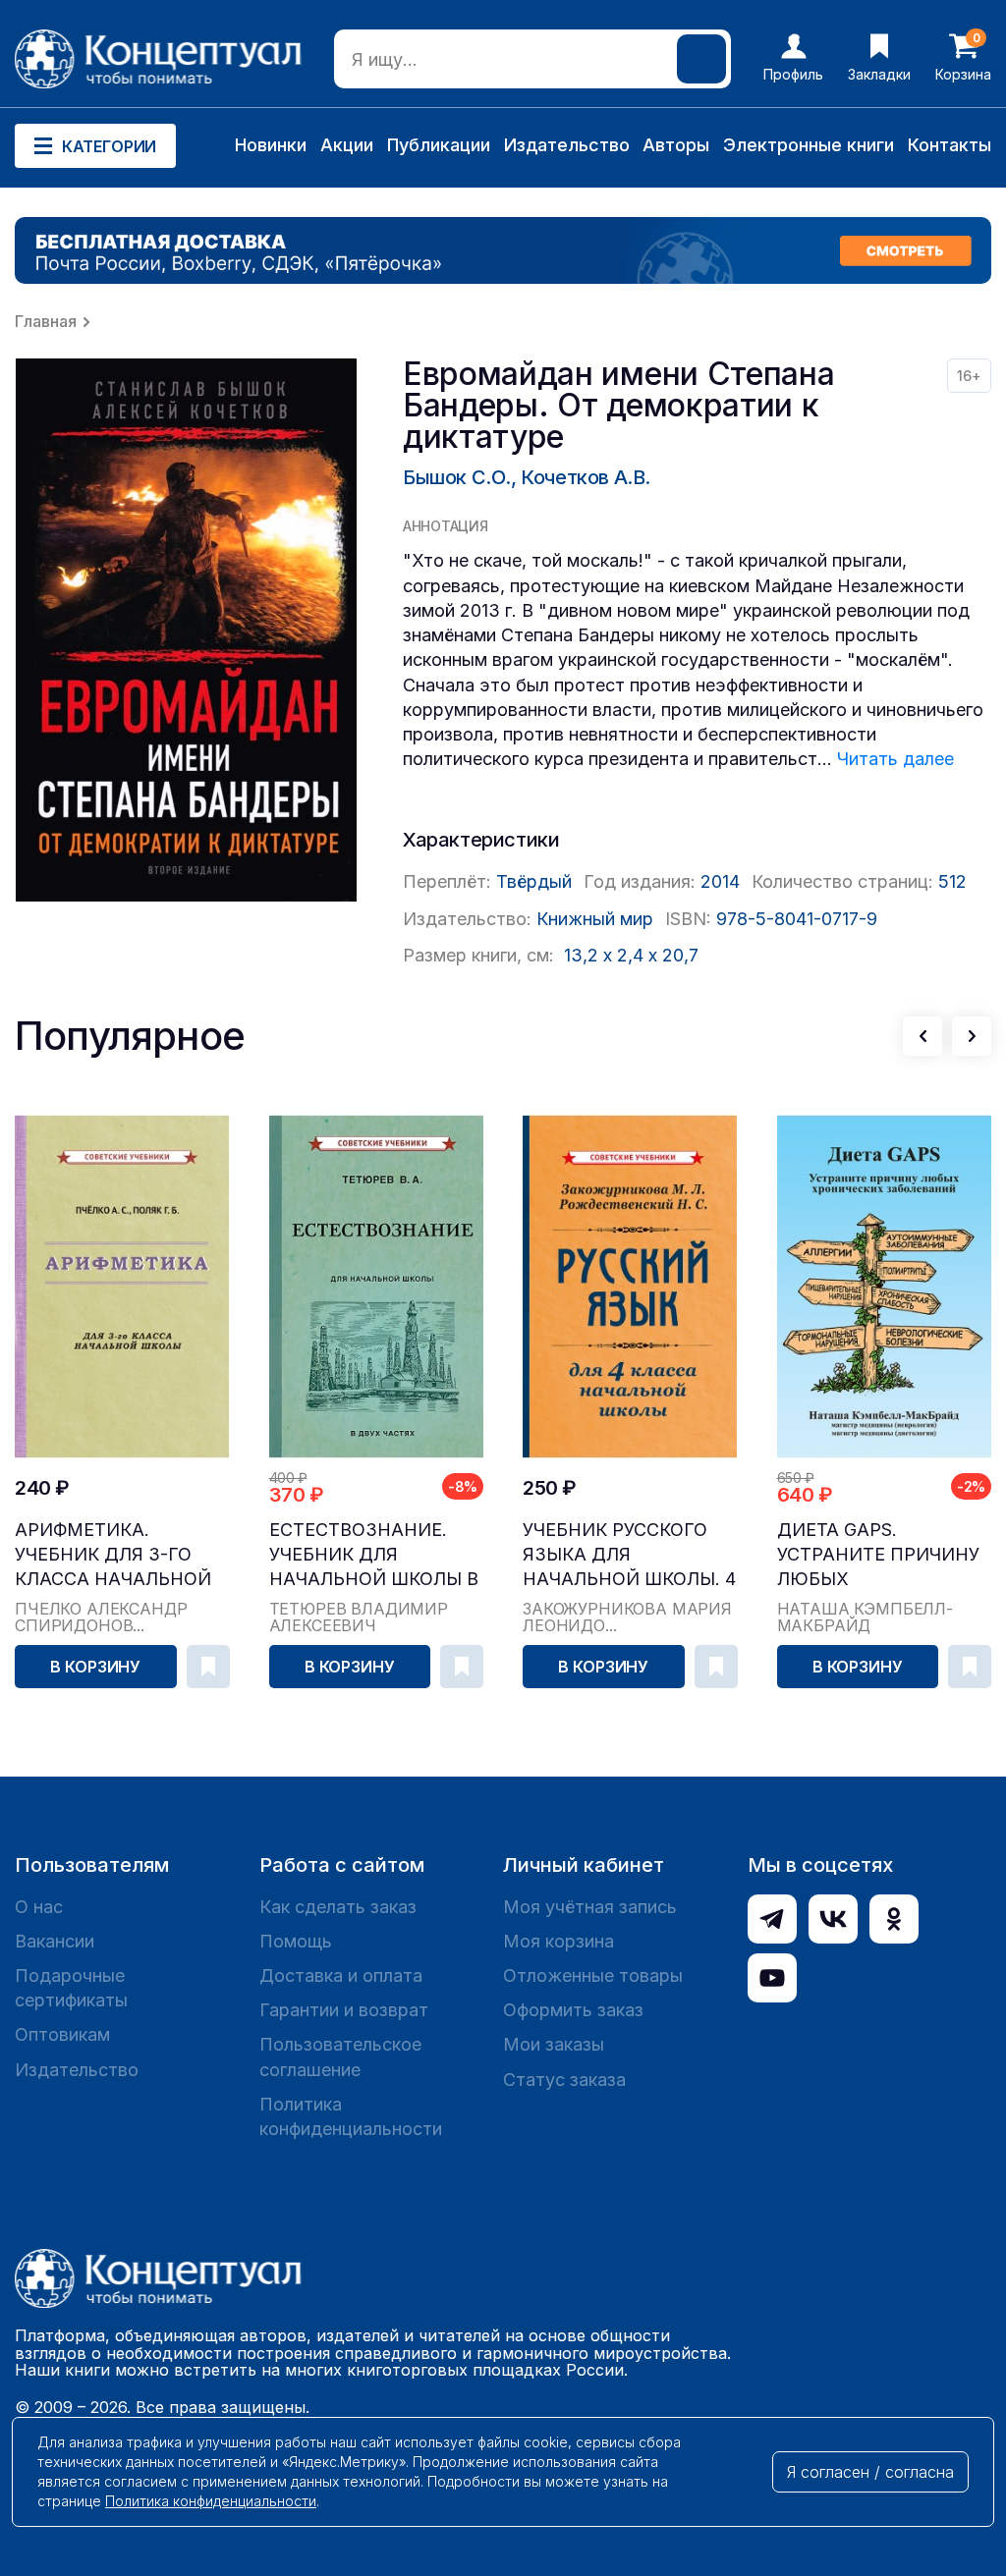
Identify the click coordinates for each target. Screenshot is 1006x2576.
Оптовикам (62, 2034)
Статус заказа (564, 2080)
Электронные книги (809, 145)
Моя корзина (559, 1941)
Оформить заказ (573, 2010)
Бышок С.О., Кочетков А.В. (527, 477)
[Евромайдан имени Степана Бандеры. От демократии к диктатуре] (187, 630)
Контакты (950, 145)
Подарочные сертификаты (71, 1988)
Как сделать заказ (338, 1907)
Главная (46, 321)
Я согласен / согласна (870, 2472)
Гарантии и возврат (344, 2010)
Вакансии (55, 1941)
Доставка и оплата (341, 1975)
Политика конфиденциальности (351, 2116)
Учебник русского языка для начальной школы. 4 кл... (629, 1555)
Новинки (271, 145)
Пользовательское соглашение (340, 2056)
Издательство (567, 145)
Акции (347, 145)
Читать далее (895, 759)
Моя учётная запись (590, 1907)
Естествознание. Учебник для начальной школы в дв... (374, 1555)
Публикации (439, 145)
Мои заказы (554, 2044)
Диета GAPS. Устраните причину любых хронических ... (878, 1555)
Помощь (296, 1941)
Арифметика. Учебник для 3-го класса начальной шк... (113, 1555)
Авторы (676, 145)
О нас (39, 1907)
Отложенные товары (593, 1975)
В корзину (95, 1667)
